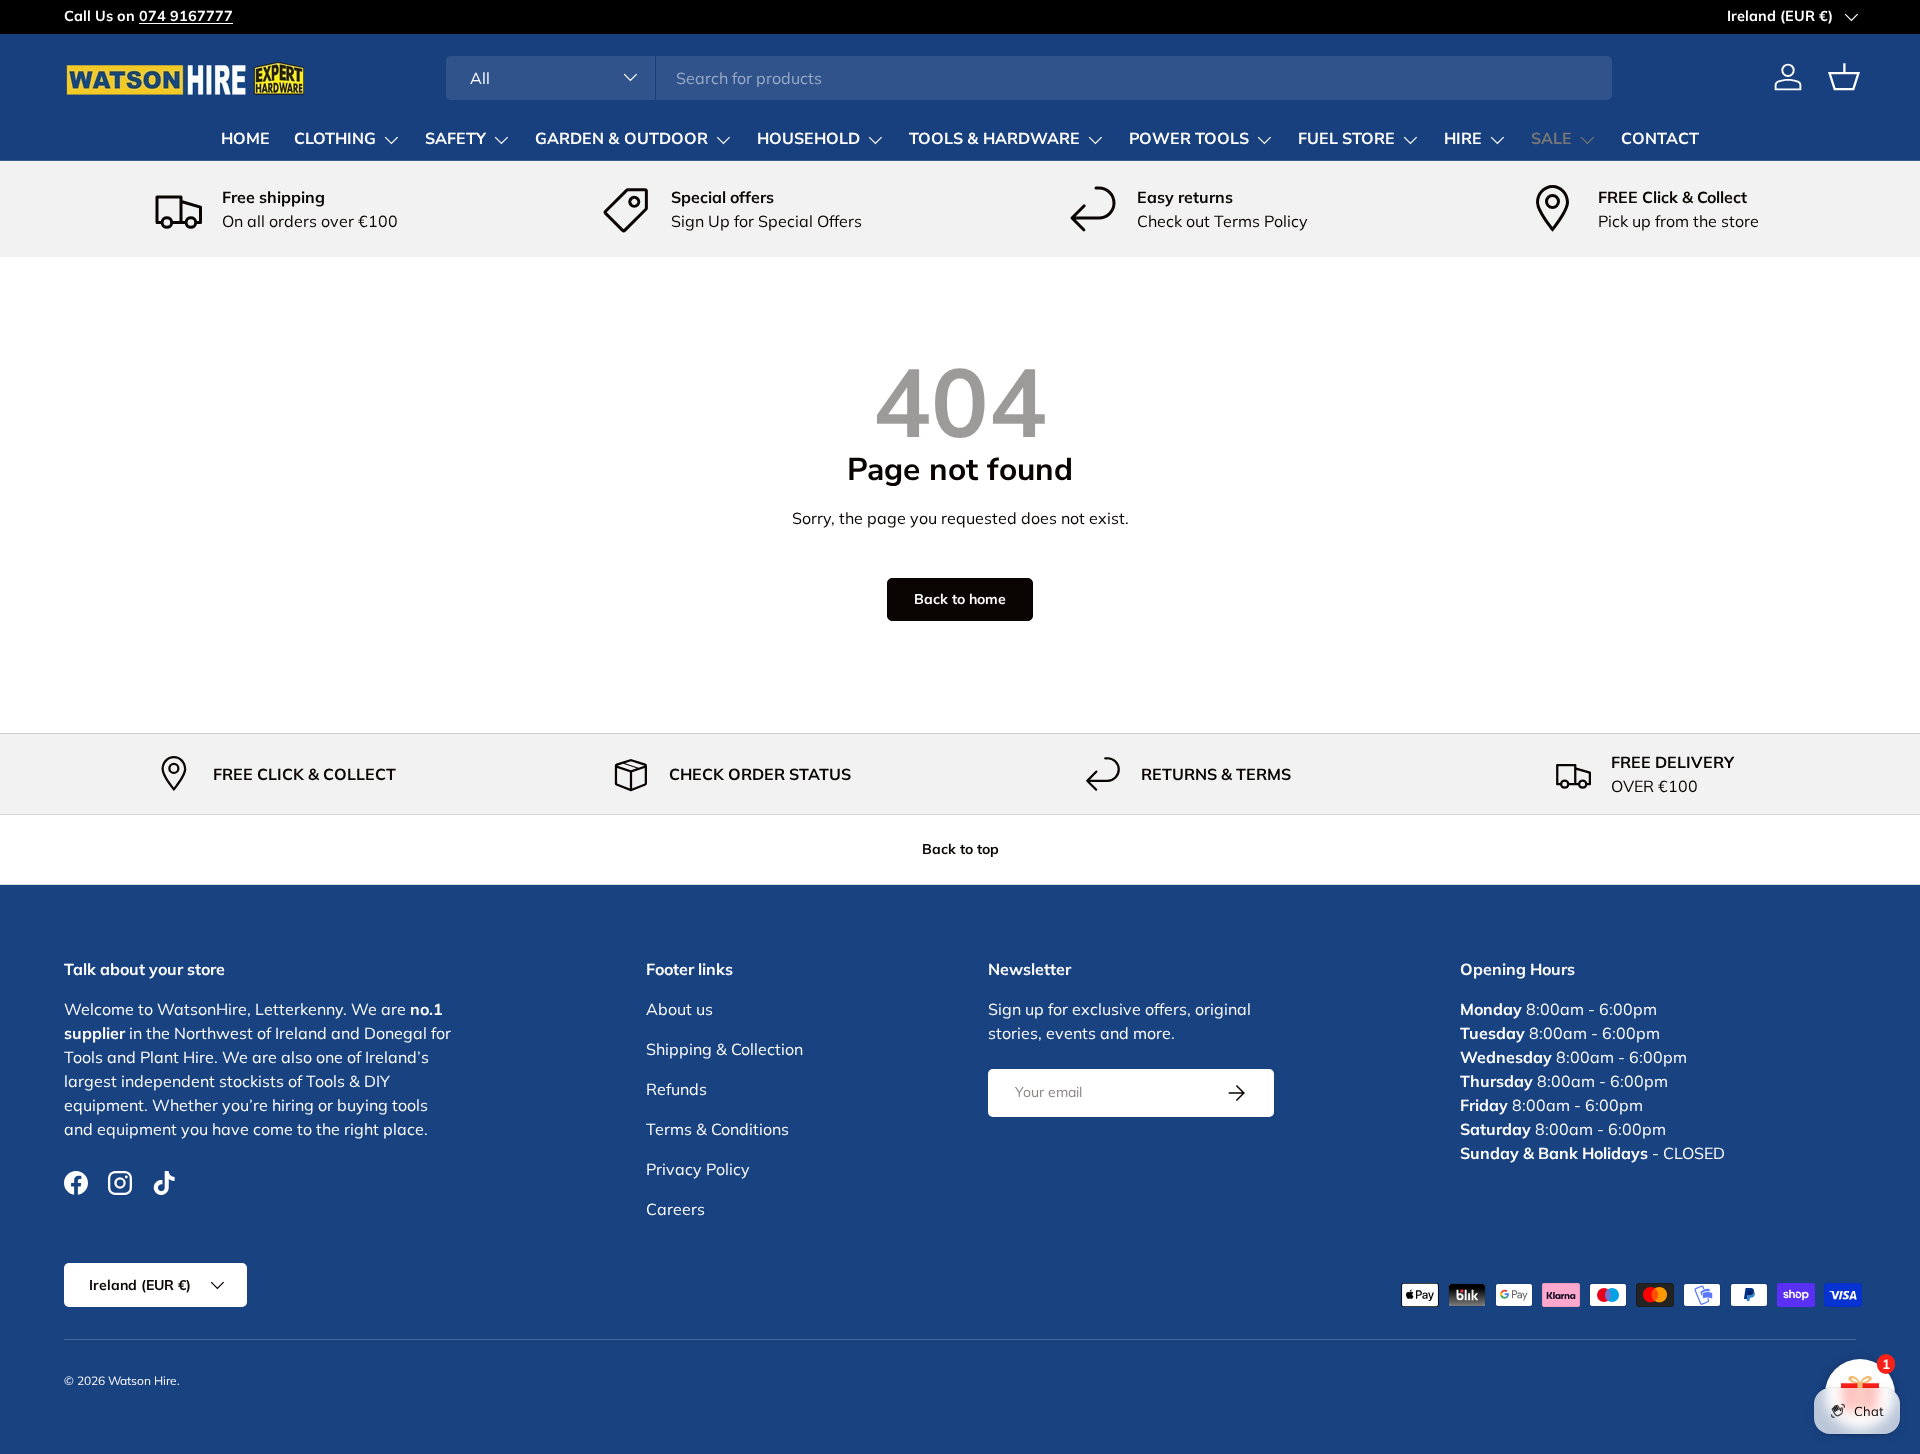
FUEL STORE (1346, 139)
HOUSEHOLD (808, 139)
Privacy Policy (698, 1169)
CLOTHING (335, 139)
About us (679, 1009)
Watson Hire (142, 1380)
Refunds (676, 1089)
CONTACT (1660, 139)
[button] (1844, 77)
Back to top (960, 849)
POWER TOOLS (1189, 139)
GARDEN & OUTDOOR (621, 139)
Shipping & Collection (724, 1049)
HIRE (1463, 139)
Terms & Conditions (717, 1129)
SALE (1551, 139)
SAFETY (455, 139)
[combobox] (1029, 77)
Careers (675, 1209)
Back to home (960, 599)
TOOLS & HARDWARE (994, 139)
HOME (245, 139)
